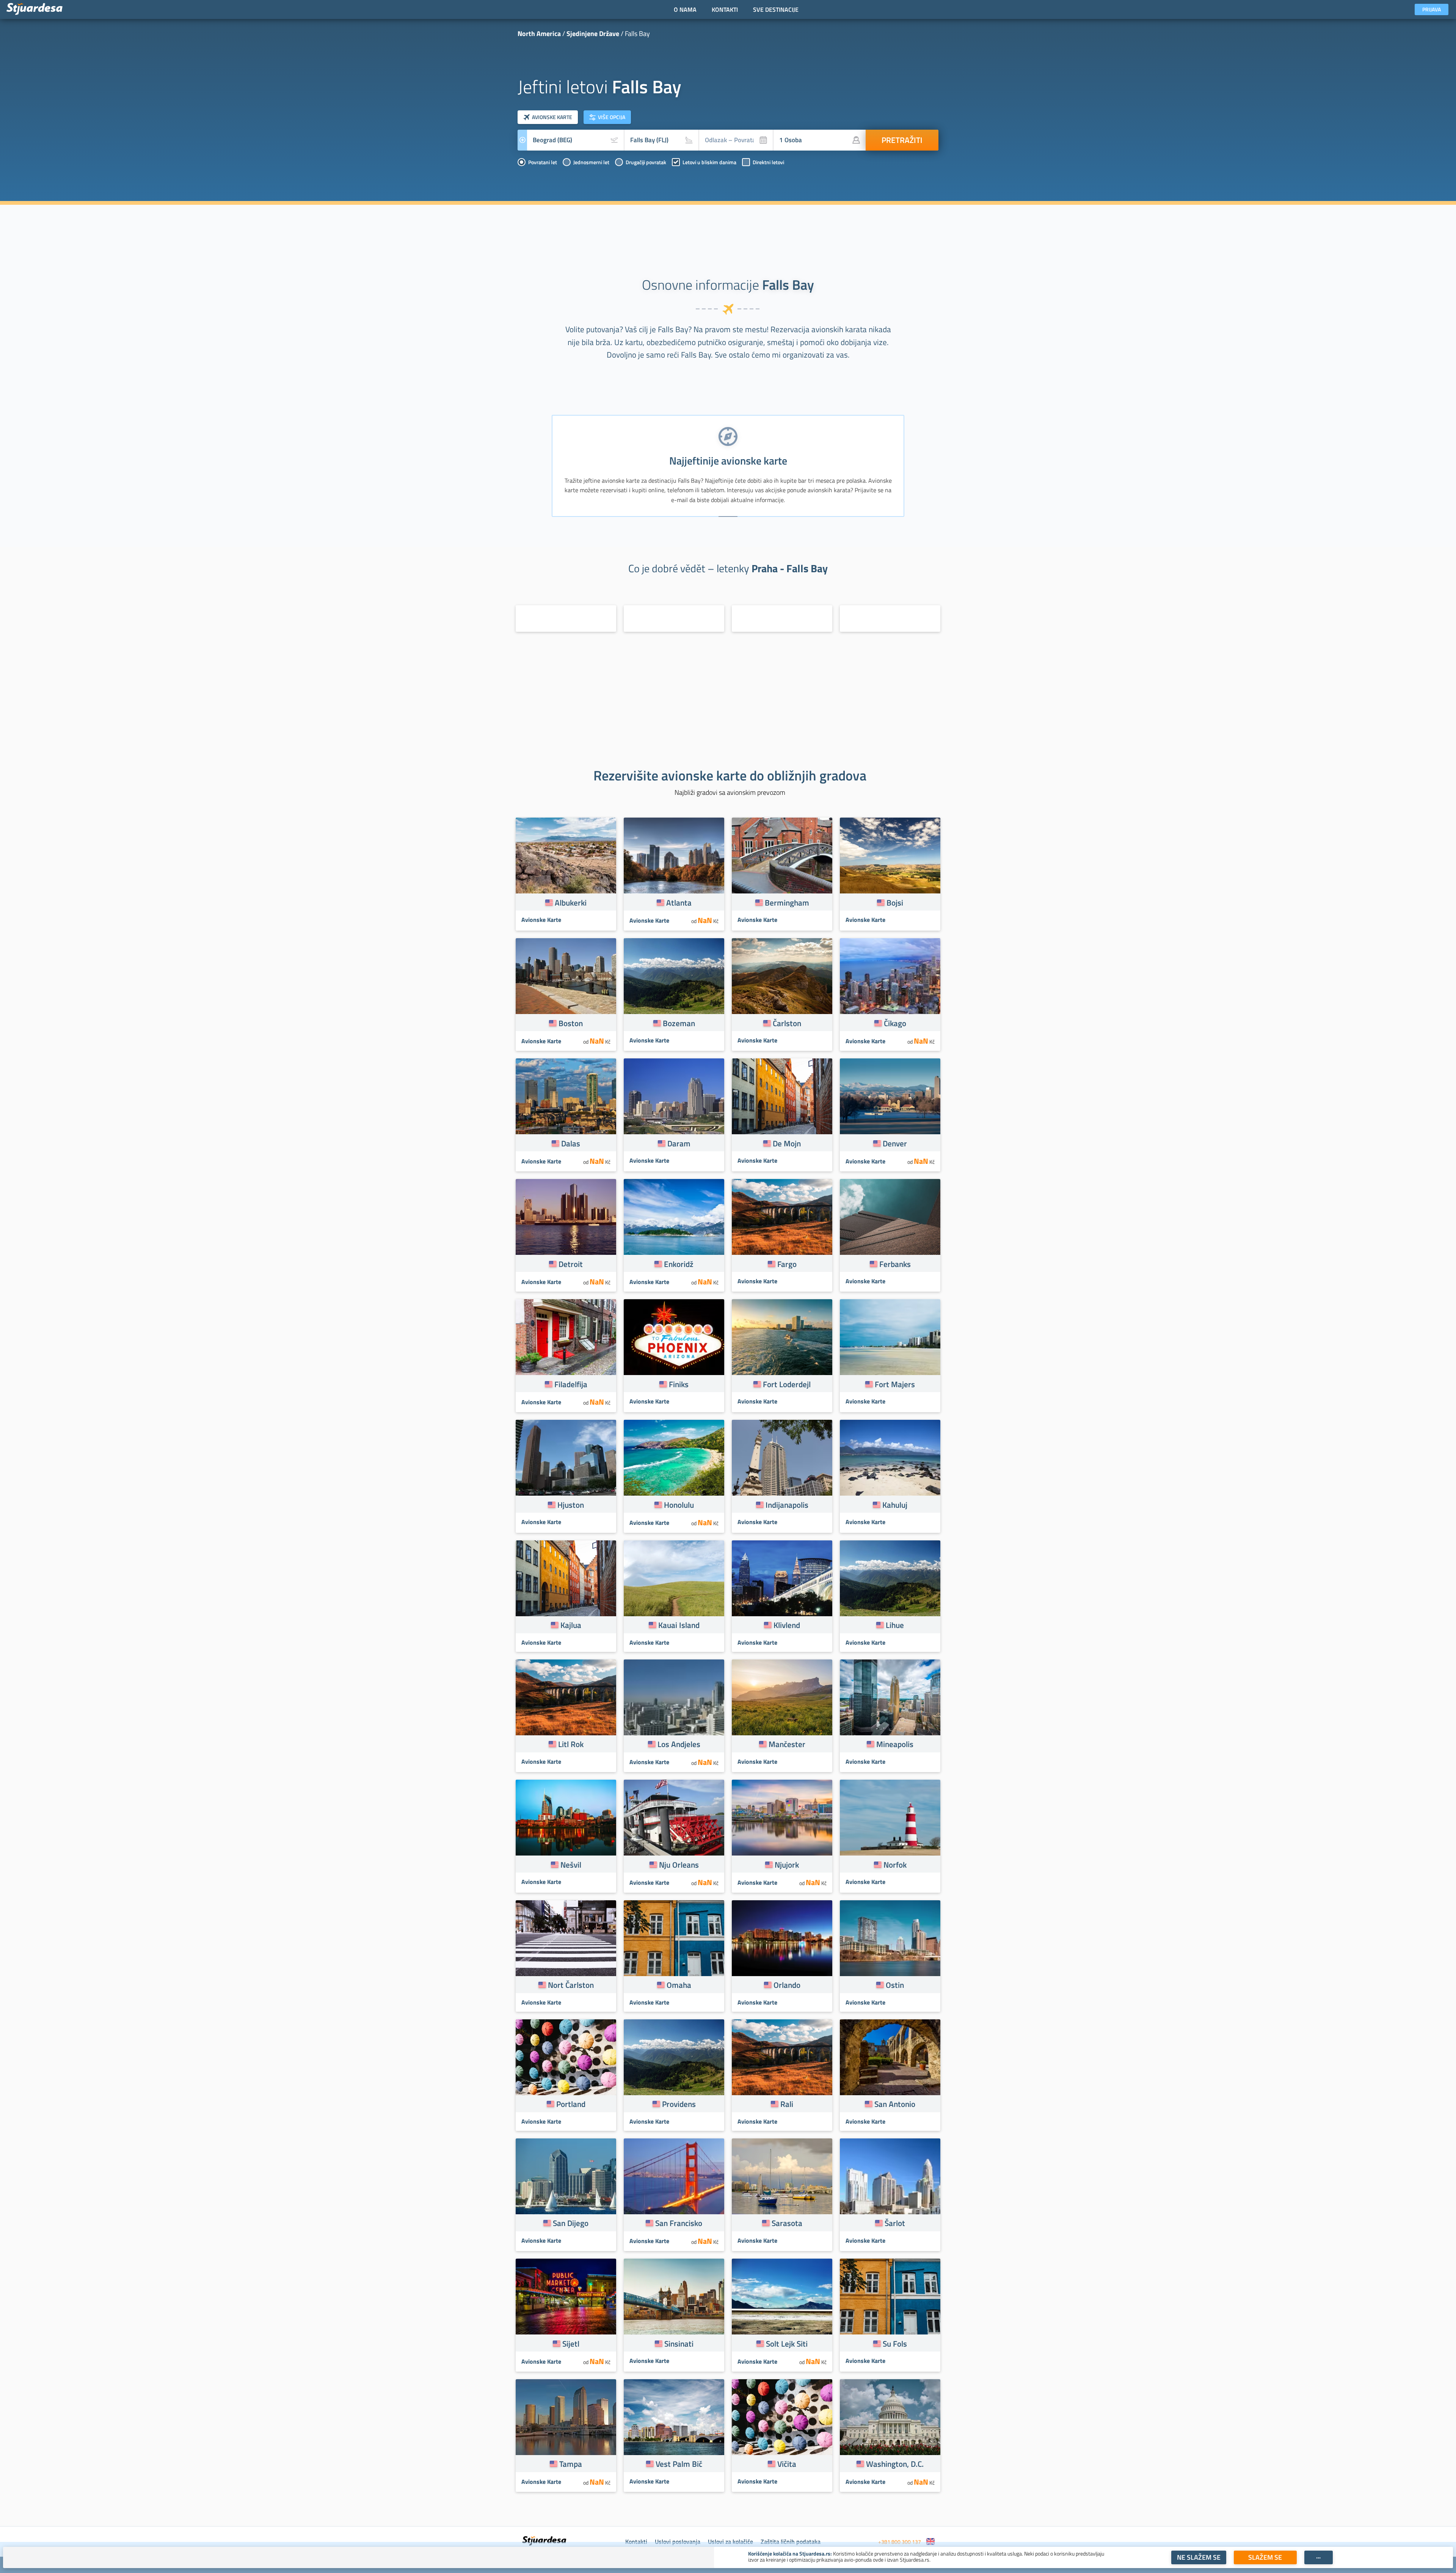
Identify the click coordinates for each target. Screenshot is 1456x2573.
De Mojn (787, 1143)
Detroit (571, 1264)
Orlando (787, 1985)
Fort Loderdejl (787, 1384)
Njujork (787, 1865)
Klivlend (787, 1625)
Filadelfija (571, 1384)
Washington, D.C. (895, 2464)
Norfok (895, 1865)
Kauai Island (679, 1625)
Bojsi (895, 903)
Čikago (895, 1023)
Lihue (895, 1625)
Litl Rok (571, 1744)
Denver (895, 1143)
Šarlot (895, 2223)
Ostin (895, 1985)
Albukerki (571, 903)
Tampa (571, 2464)
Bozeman (679, 1023)
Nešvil (571, 1865)
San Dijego (571, 2223)
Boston (571, 1023)
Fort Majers (895, 1384)
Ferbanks (895, 1264)
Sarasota (787, 2223)
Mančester (787, 1744)
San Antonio (895, 2104)
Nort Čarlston (571, 1985)
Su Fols (895, 2344)
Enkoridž (679, 1264)
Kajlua (571, 1625)
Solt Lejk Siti (787, 2344)
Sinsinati (679, 2344)
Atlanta (679, 903)
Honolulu (679, 1505)
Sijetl (571, 2344)
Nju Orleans (679, 1865)
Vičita (787, 2464)
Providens (679, 2104)
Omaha (679, 1985)
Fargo (787, 1264)
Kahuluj (895, 1505)
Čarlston (787, 1023)
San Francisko (679, 2223)
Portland (571, 2104)
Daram (679, 1143)
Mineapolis (895, 1744)
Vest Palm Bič (679, 2464)
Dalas (571, 1143)
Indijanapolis (787, 1505)
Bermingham (787, 903)
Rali (787, 2104)
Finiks (679, 1384)
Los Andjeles (679, 1744)
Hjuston (571, 1505)
